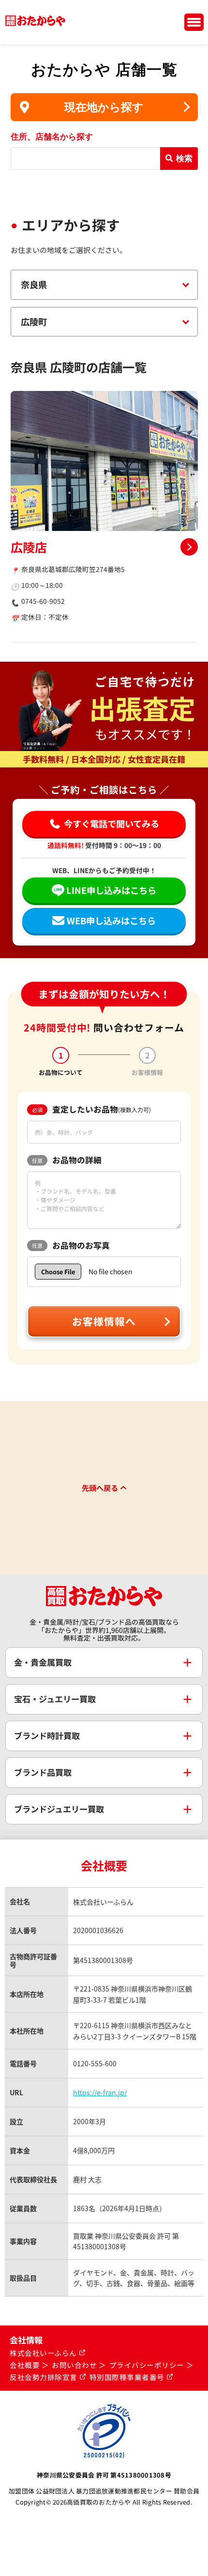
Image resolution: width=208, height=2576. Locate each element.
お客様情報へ (104, 1321)
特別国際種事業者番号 (127, 2377)
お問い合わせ (74, 2365)
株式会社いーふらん (43, 2353)
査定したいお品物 (91, 1109)
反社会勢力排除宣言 (44, 2377)
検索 (184, 158)
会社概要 (25, 2365)
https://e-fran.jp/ (100, 2092)
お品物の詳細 (67, 1160)
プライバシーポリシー (147, 2365)
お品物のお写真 (71, 1245)
